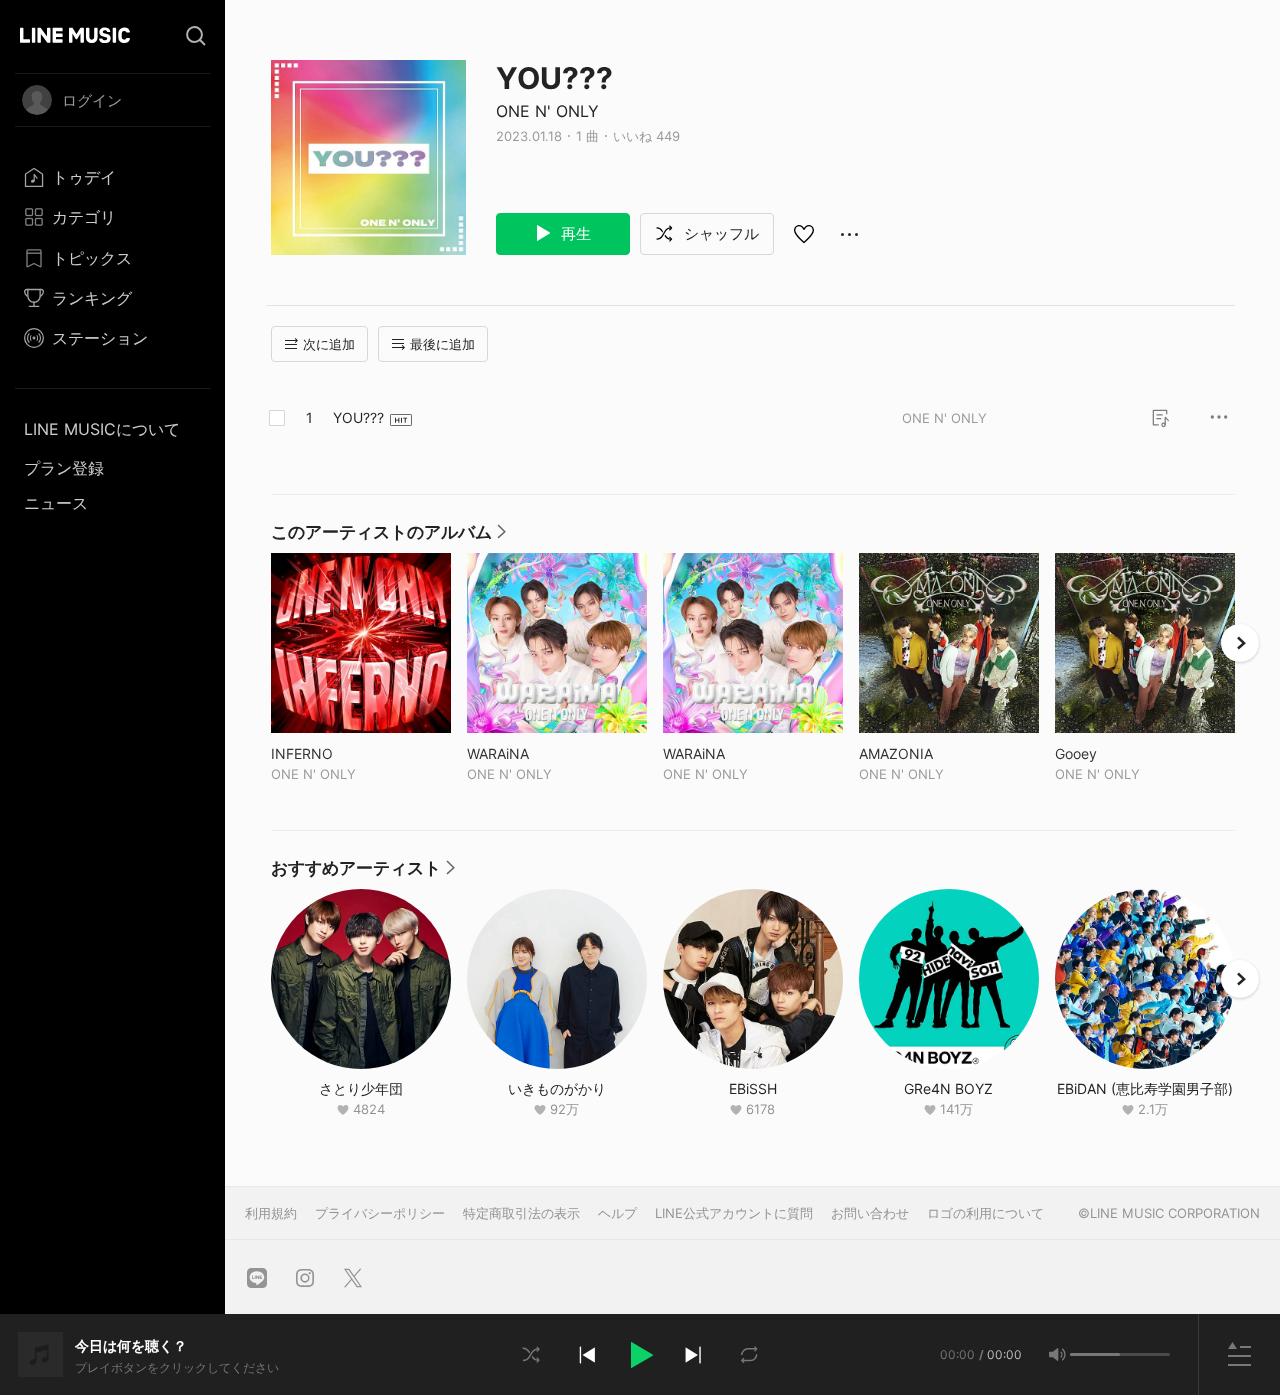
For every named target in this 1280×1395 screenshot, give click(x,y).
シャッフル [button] (719, 233)
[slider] (1095, 1354)
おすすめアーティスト (363, 873)
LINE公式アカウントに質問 (734, 1213)
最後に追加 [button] (442, 344)
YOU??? (358, 417)
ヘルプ (617, 1213)
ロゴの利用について (985, 1213)
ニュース (56, 503)
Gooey (1117, 753)
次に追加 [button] (329, 344)
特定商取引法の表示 (521, 1213)
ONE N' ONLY (547, 111)
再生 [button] (574, 233)
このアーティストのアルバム (388, 537)
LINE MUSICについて (102, 429)
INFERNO (343, 753)
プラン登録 (64, 468)
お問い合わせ (870, 1213)
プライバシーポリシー (380, 1213)
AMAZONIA (937, 753)
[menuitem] (112, 177)
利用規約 (271, 1213)
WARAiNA (539, 753)
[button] (640, 1355)
